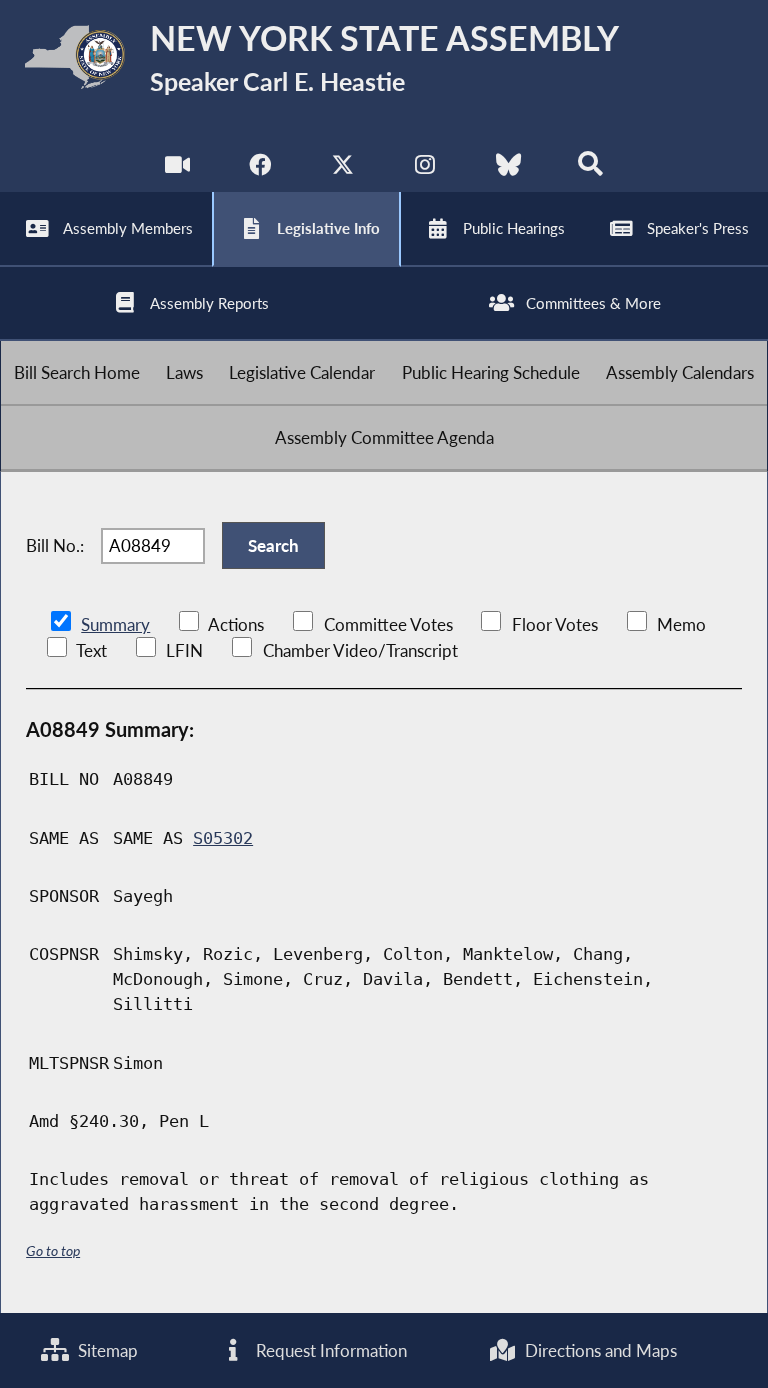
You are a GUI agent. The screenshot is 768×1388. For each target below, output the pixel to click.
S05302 (223, 838)
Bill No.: (55, 545)
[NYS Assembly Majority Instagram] (425, 169)
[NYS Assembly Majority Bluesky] (508, 169)
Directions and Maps (599, 1350)
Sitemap (106, 1350)
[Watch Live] (177, 169)
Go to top (53, 1250)
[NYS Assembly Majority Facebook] (259, 169)
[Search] (590, 169)
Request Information (329, 1350)
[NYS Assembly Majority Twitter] (342, 169)
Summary (115, 624)
